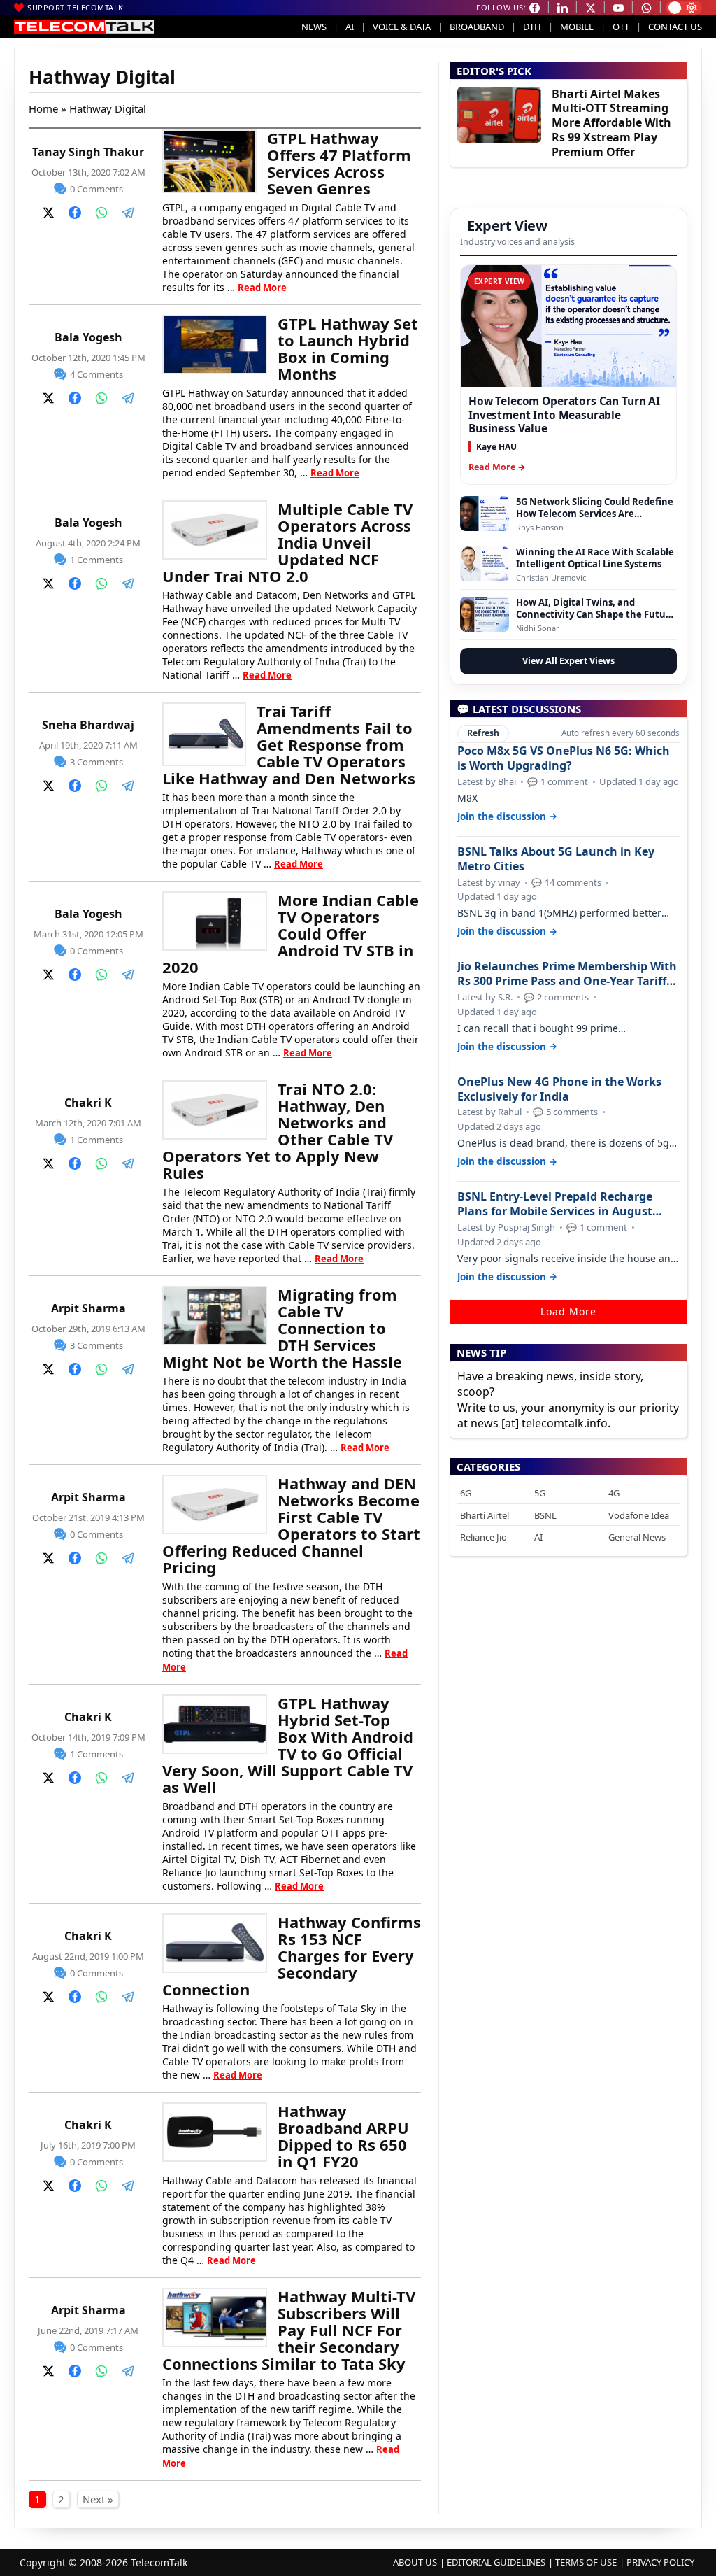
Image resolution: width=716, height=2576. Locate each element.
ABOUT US (415, 2562)
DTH (532, 27)
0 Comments (96, 189)
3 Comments (96, 762)
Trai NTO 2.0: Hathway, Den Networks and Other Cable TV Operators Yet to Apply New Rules (278, 1131)
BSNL (545, 1515)
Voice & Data (402, 27)
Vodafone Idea (639, 1515)
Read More (262, 288)
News (314, 27)
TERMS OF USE (586, 2562)
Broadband (477, 27)
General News (637, 1537)
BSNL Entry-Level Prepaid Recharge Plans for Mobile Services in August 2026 (555, 1204)
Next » (98, 2499)
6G (466, 1493)
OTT (621, 27)
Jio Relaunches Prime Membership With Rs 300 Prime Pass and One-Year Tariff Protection (567, 974)
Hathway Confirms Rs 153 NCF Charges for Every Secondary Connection (292, 1955)
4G (614, 1493)
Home (43, 108)
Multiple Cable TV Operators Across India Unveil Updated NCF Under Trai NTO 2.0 (287, 542)
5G (540, 1493)
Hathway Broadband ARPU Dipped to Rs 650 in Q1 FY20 (343, 2136)
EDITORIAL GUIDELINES (496, 2562)
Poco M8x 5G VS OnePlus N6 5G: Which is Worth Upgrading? (564, 758)
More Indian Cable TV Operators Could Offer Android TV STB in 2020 (291, 933)
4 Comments (96, 374)
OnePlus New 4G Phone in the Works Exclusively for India (559, 1089)
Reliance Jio (484, 1537)
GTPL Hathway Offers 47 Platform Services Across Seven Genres (339, 163)
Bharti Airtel (485, 1515)
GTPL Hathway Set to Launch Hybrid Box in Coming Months (348, 348)
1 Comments (96, 560)
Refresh (483, 733)
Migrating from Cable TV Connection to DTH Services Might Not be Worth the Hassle (282, 1328)
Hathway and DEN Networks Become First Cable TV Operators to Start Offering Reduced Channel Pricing (291, 1525)
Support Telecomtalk (76, 7)
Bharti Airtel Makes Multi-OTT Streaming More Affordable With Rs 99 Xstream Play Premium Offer (611, 123)
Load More (568, 1311)
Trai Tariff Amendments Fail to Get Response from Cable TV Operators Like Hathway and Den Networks (289, 744)
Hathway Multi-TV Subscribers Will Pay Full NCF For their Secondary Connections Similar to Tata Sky (289, 2330)
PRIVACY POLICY (660, 2562)
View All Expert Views (568, 661)
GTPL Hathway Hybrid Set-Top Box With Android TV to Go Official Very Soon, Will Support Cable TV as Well (288, 1745)
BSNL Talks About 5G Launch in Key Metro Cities (556, 859)
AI (350, 27)
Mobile (577, 27)
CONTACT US (675, 27)
